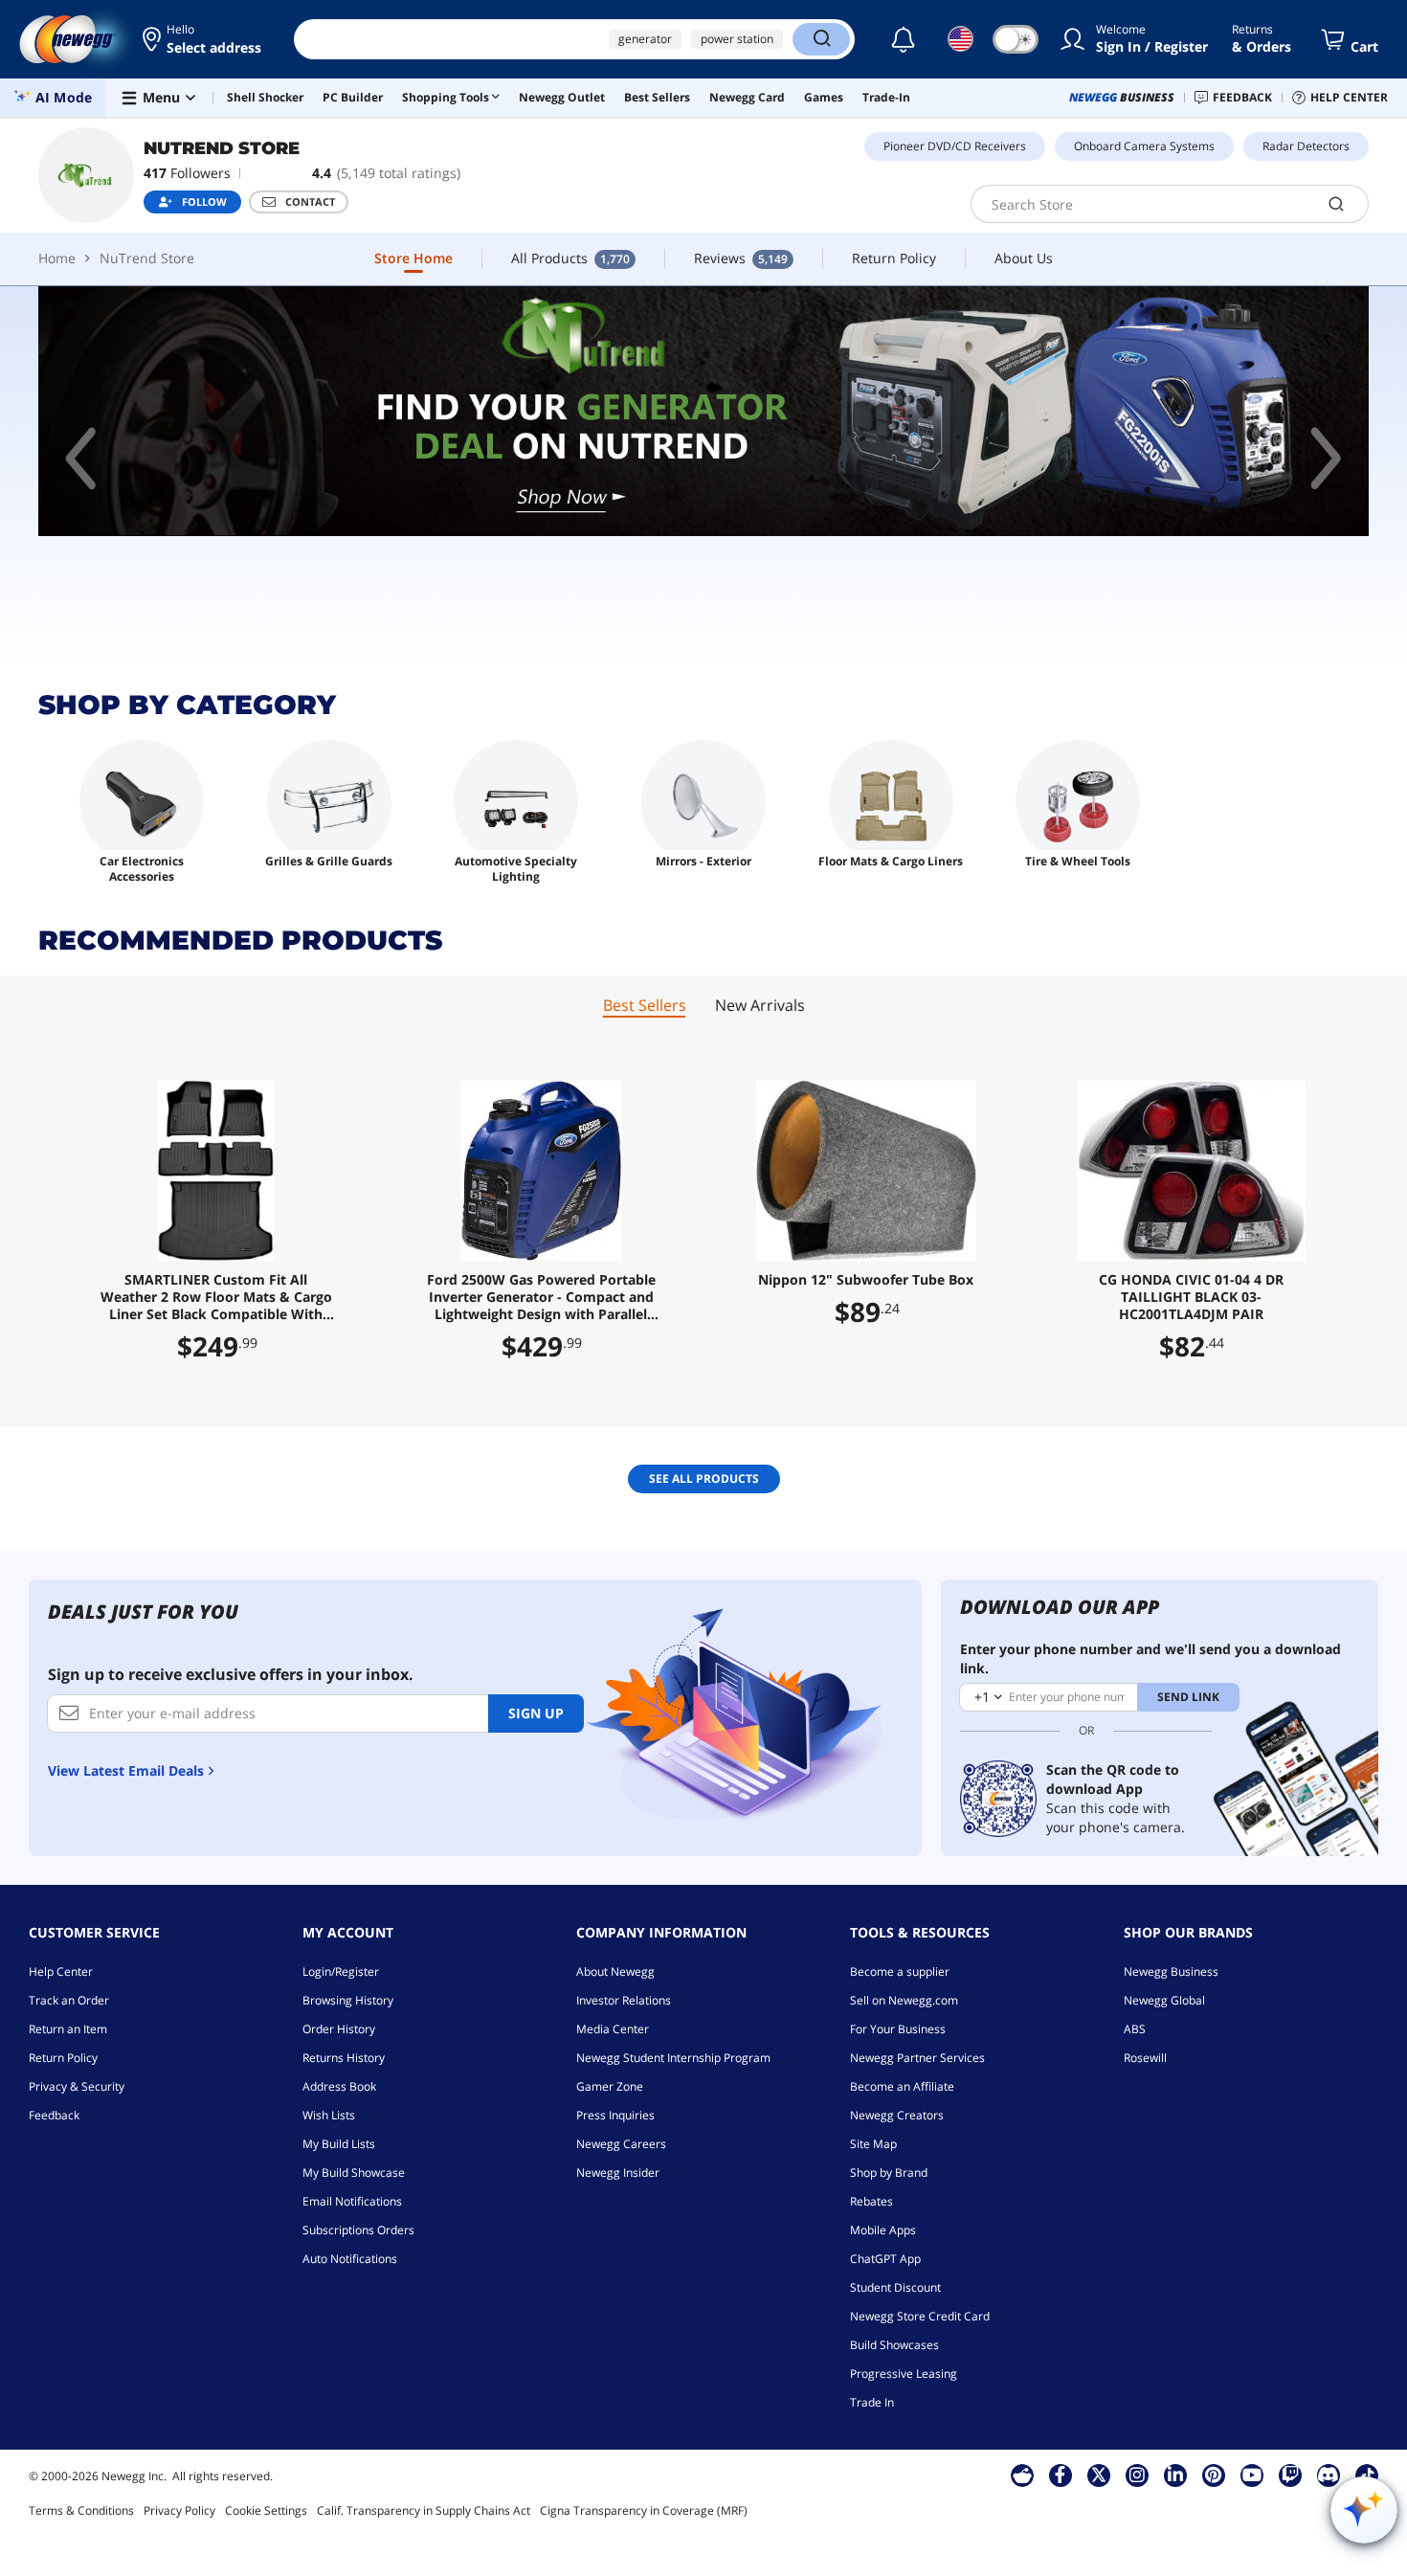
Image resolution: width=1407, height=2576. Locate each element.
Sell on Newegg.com (904, 2000)
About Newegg (615, 1971)
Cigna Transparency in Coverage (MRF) (644, 2510)
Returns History (344, 2058)
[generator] (703, 411)
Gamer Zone (610, 2086)
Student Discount (895, 2287)
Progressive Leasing (904, 2374)
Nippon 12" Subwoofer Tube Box (866, 1280)
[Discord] (1328, 2475)
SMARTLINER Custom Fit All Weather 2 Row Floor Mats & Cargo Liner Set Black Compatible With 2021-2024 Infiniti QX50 (216, 1297)
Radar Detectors (1306, 146)
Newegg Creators (897, 2115)
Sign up (536, 1713)
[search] (1337, 204)
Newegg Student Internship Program (673, 2058)
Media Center (613, 2029)
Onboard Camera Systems (1144, 146)
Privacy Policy (179, 2510)
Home (57, 258)
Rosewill (1145, 2058)
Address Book (339, 2086)
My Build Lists (339, 2144)
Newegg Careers (621, 2144)
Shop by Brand (889, 2173)
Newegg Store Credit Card (920, 2316)
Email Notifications (352, 2201)
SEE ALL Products (704, 1478)
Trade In (872, 2402)
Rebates (871, 2201)
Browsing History (348, 2000)
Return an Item (68, 2029)
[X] (1099, 2475)
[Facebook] (1060, 2475)
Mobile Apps (883, 2230)
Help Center (61, 1971)
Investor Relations (624, 2000)
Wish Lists (329, 2115)
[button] (203, 39)
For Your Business (898, 2029)
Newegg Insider (618, 2173)
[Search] (821, 39)
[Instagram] (1137, 2475)
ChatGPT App (885, 2259)
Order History (339, 2029)
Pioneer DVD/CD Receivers (955, 146)
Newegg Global (1164, 2000)
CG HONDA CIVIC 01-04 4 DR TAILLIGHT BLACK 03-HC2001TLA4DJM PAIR (1191, 1297)
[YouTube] (1252, 2475)
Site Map (873, 2144)
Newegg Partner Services (917, 2058)
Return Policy (63, 2058)
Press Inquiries (615, 2115)
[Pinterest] (1213, 2475)
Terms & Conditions (81, 2510)
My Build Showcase (354, 2173)
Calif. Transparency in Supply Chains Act (424, 2510)
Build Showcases (894, 2345)
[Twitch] (1290, 2475)
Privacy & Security (77, 2086)
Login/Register (341, 1971)
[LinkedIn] (1175, 2475)
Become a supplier (900, 1971)
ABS (1135, 2029)
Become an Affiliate (902, 2086)
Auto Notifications (350, 2259)
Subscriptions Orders (358, 2230)
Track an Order (69, 2000)
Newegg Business (1171, 1971)
